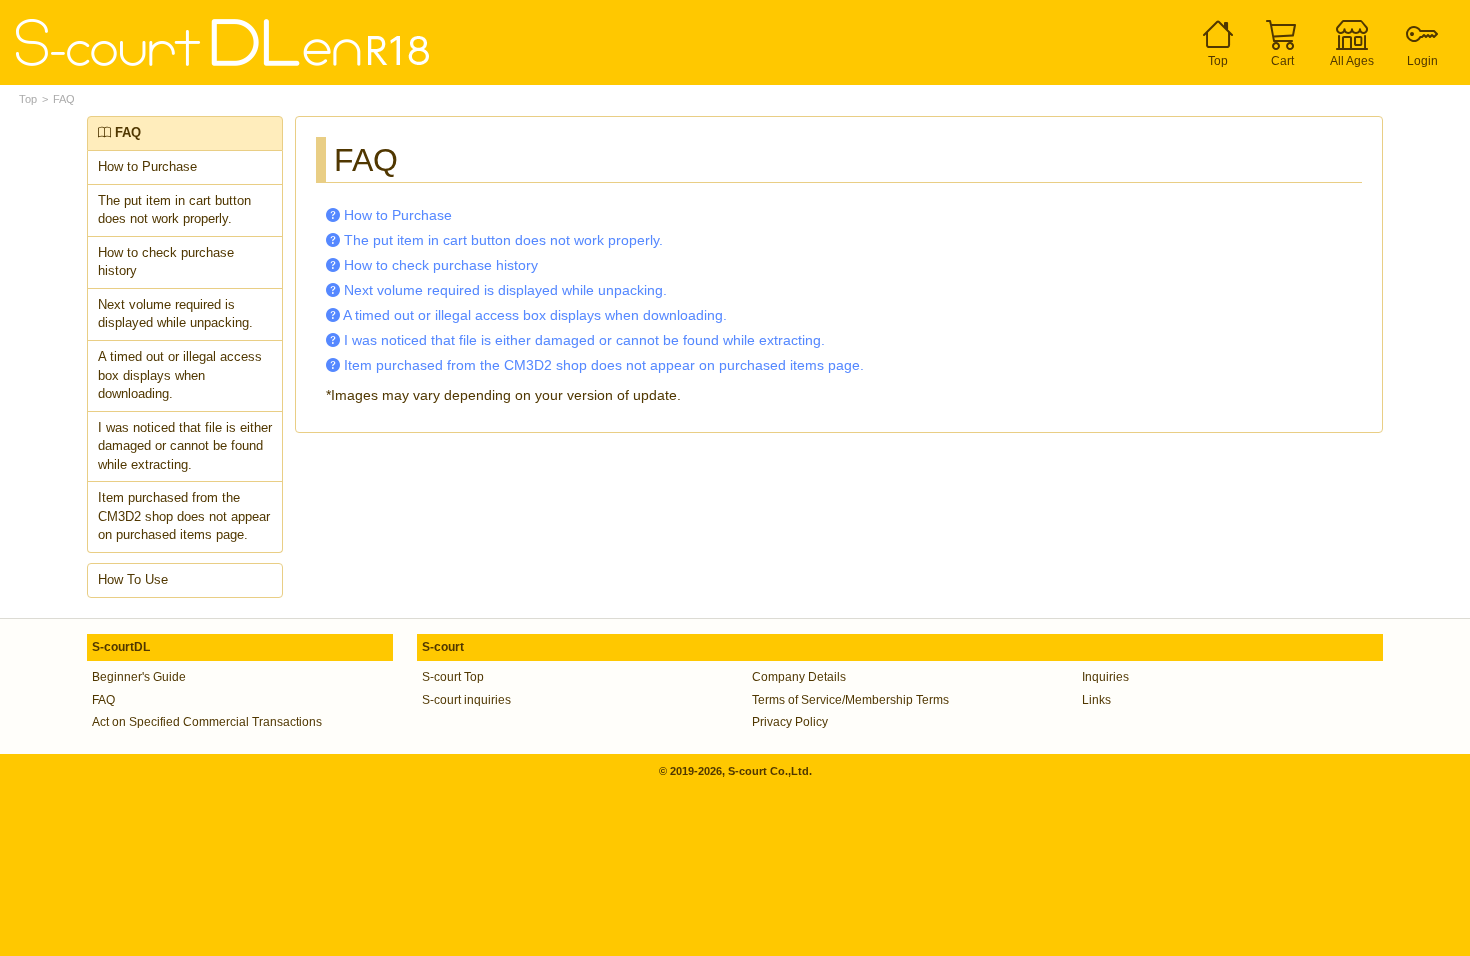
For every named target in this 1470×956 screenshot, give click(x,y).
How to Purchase (147, 166)
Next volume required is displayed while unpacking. (175, 314)
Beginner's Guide (139, 677)
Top (28, 99)
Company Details (799, 677)
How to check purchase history (166, 262)
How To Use (133, 579)
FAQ (64, 99)
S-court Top (453, 677)
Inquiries (1105, 677)
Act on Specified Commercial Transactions (207, 722)
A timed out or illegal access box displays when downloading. (180, 375)
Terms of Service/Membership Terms (850, 700)
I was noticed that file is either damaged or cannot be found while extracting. (185, 446)
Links (1096, 700)
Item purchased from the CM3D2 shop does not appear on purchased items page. (184, 516)
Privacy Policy (790, 722)
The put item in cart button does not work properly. (174, 210)
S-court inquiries (466, 700)
